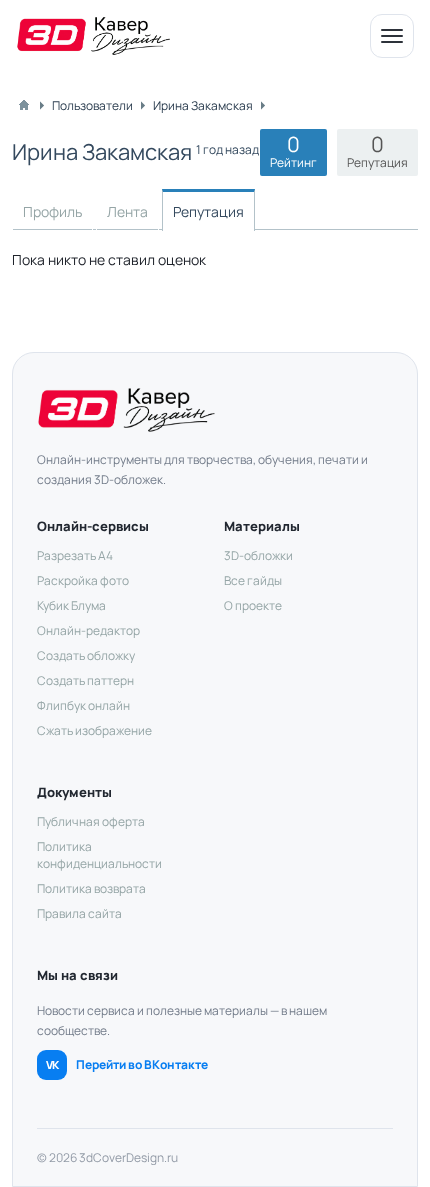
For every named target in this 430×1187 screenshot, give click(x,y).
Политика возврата (91, 888)
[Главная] (24, 105)
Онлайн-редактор (88, 630)
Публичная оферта (91, 821)
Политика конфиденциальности (99, 855)
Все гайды (253, 580)
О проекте (253, 605)
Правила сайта (79, 913)
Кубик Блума (71, 605)
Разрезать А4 (75, 555)
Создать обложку (86, 655)
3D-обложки (258, 555)
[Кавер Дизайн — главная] (93, 36)
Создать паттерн (85, 680)
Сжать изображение (94, 730)
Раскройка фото (83, 580)
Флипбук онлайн (83, 705)
